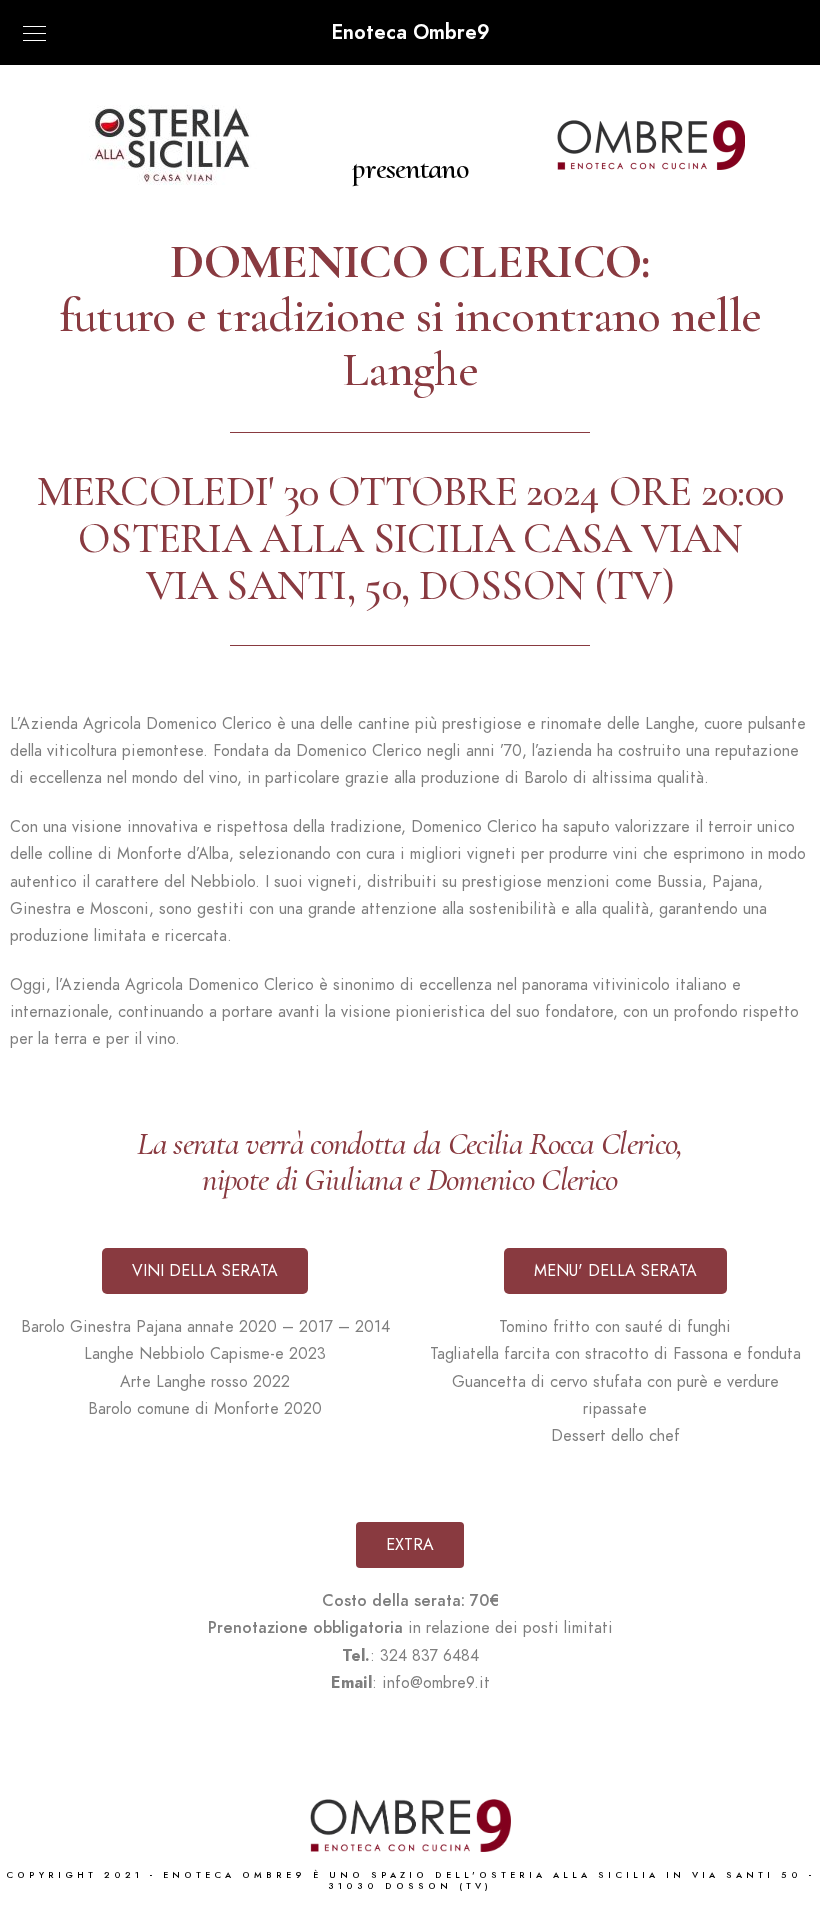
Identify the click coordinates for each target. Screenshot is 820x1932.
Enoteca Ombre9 (410, 32)
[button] (205, 1271)
